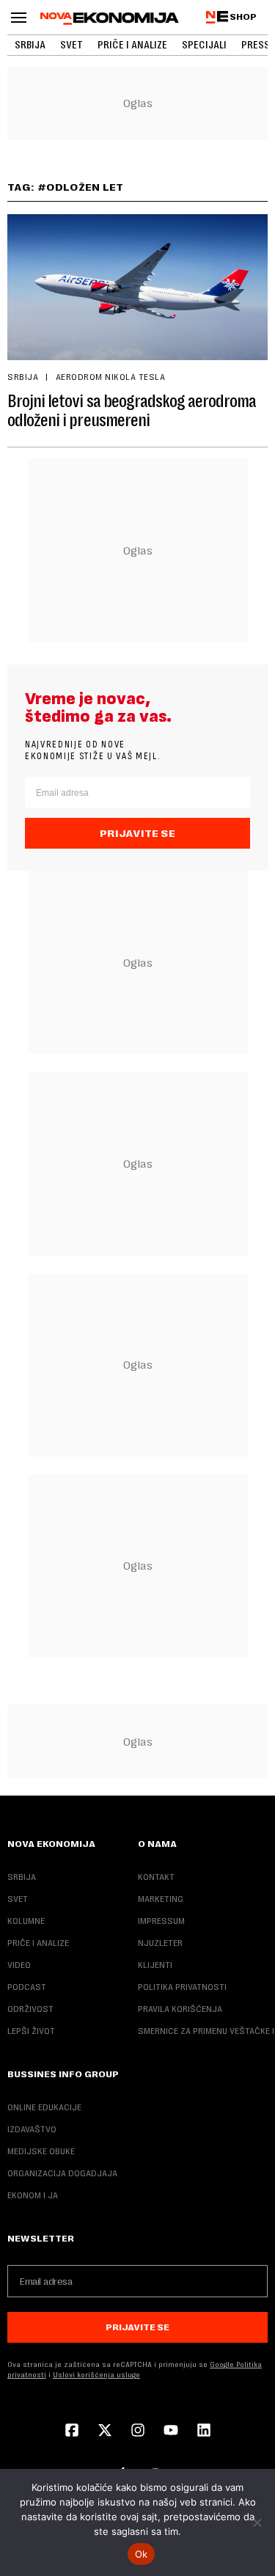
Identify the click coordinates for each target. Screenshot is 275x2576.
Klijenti (155, 1965)
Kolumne (26, 1921)
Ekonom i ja (33, 2195)
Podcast (27, 1987)
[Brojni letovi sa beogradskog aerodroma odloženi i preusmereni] (137, 287)
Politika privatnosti (182, 1987)
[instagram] (138, 2432)
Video (19, 1965)
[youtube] (171, 2432)
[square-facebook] (72, 2432)
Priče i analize (132, 45)
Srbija (30, 45)
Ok (142, 2554)
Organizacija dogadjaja (62, 2173)
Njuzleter (160, 1943)
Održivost (30, 2009)
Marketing (161, 1899)
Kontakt (156, 1877)
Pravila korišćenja (180, 2009)
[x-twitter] (105, 2432)
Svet (71, 45)
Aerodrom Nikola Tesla (110, 377)
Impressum (161, 1921)
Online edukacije (44, 2107)
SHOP (243, 17)
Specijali (204, 45)
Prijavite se (137, 833)
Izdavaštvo (32, 2129)
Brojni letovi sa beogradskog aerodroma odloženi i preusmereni (132, 411)
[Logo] (110, 18)
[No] (257, 2522)
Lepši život (31, 2031)
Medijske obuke (41, 2151)
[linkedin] (204, 2432)
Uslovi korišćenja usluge (96, 2375)
